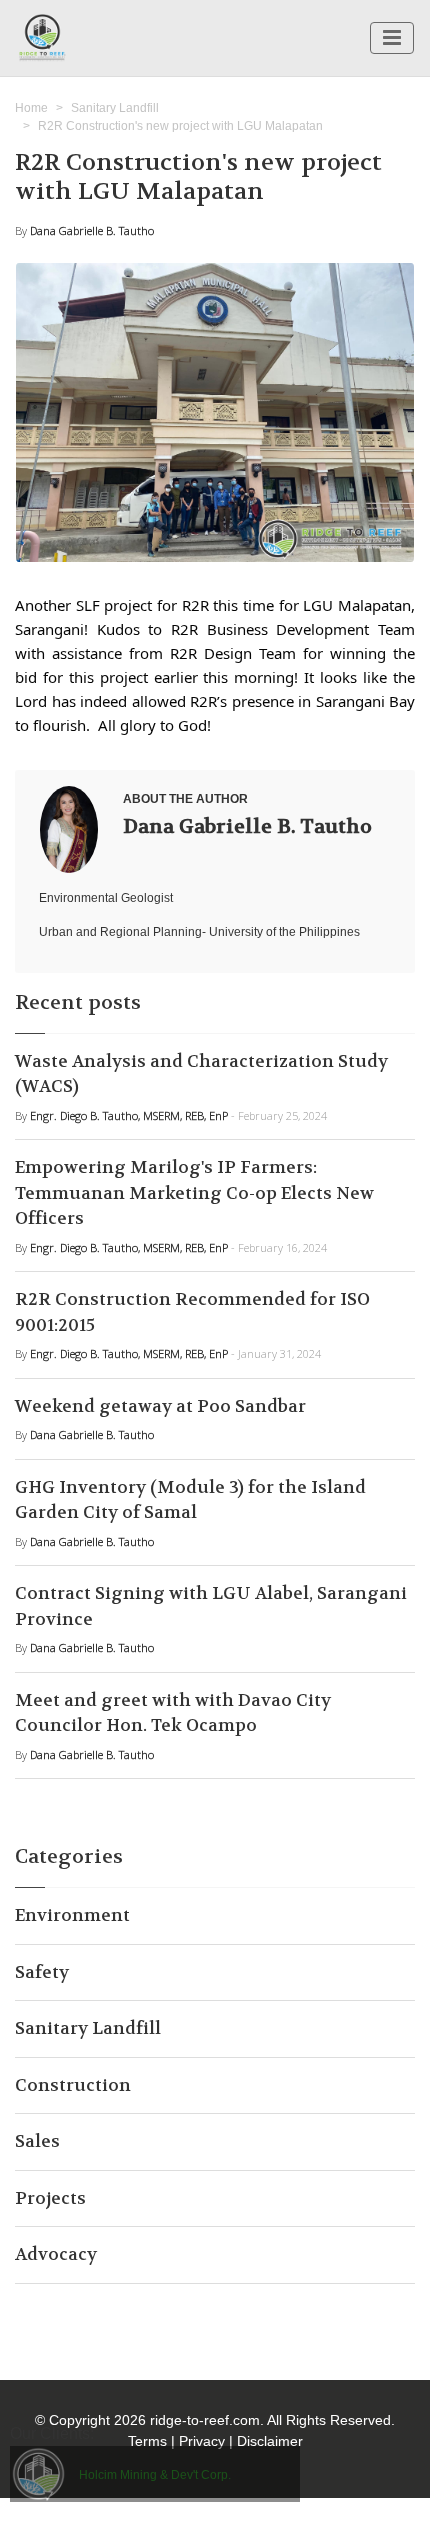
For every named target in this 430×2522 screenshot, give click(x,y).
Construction (73, 2085)
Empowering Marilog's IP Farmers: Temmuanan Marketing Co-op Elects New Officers (194, 1192)
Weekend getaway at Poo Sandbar (160, 1406)
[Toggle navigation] (392, 38)
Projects (50, 2198)
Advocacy (56, 2254)
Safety (42, 1972)
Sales (37, 2141)
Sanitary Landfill (115, 108)
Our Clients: (52, 2433)
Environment (72, 1915)
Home (31, 108)
